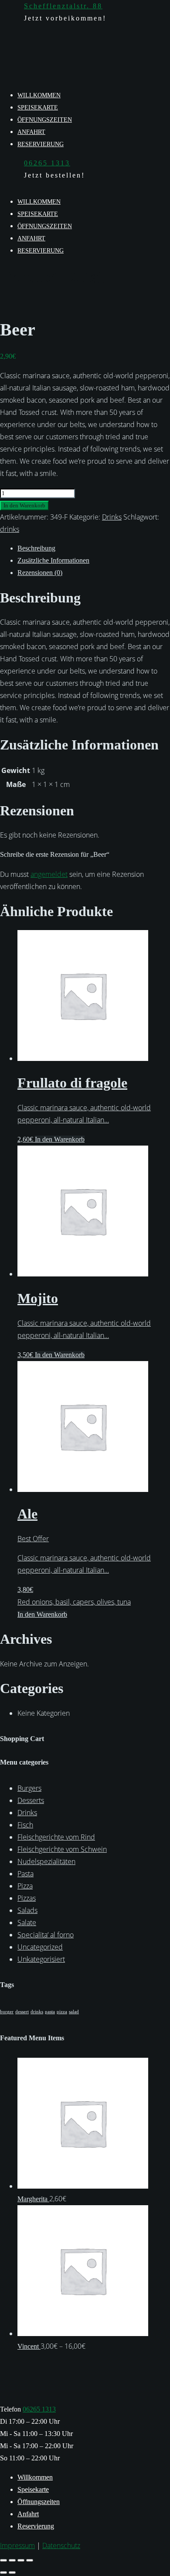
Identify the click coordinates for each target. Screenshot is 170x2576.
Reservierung (41, 144)
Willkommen (39, 95)
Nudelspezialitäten (46, 1861)
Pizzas (27, 1898)
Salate (27, 1923)
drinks (10, 529)
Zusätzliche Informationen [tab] (53, 560)
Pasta (25, 1874)
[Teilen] (21, 2560)
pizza (62, 2012)
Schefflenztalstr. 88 (63, 6)
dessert (22, 2012)
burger (7, 2012)
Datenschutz (61, 2545)
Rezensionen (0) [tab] (40, 573)
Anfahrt (31, 132)
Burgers (29, 1788)
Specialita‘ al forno (46, 1935)
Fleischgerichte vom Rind (56, 1837)
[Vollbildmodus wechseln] (12, 2560)
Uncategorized (40, 1947)
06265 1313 (47, 163)
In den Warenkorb (24, 505)
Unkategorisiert (41, 1959)
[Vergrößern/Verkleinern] (3, 2560)
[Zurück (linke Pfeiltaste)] (3, 2573)
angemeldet (49, 874)
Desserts (31, 1800)
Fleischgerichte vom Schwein (62, 1849)
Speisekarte (38, 108)
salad (74, 2012)
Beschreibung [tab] (36, 548)
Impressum (17, 2545)
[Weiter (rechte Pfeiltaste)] (12, 2573)
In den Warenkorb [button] (60, 1139)
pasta (50, 2012)
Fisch (25, 1825)
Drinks (112, 517)
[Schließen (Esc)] (30, 2560)
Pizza (25, 1886)
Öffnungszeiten (45, 120)
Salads (27, 1910)
